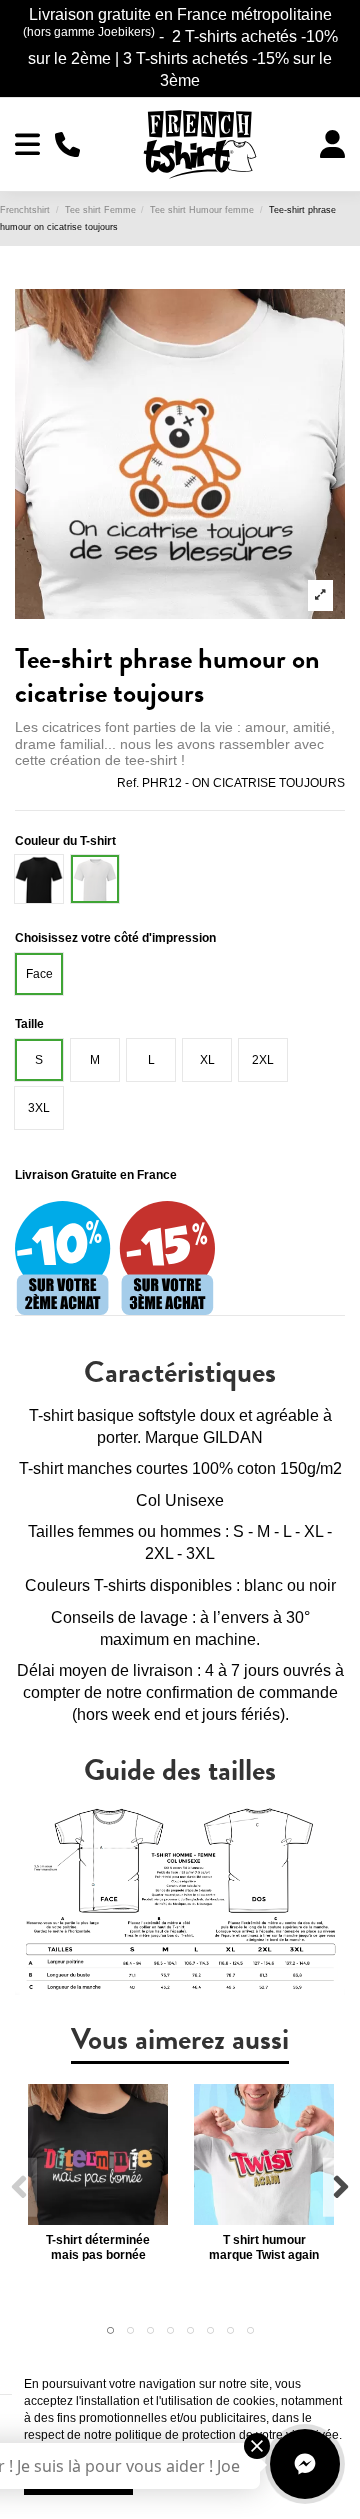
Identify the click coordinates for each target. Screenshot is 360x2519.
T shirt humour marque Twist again (264, 2247)
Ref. (128, 783)
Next (340, 2187)
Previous (19, 2187)
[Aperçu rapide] (98, 2219)
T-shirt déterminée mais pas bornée (98, 2247)
